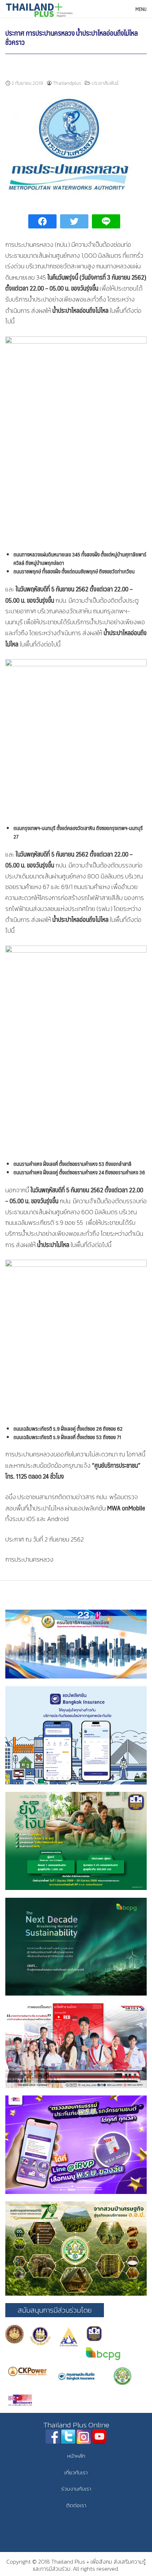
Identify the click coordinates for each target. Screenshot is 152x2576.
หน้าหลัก (76, 2456)
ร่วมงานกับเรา (76, 2489)
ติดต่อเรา (76, 2505)
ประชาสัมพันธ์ (105, 83)
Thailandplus (67, 83)
